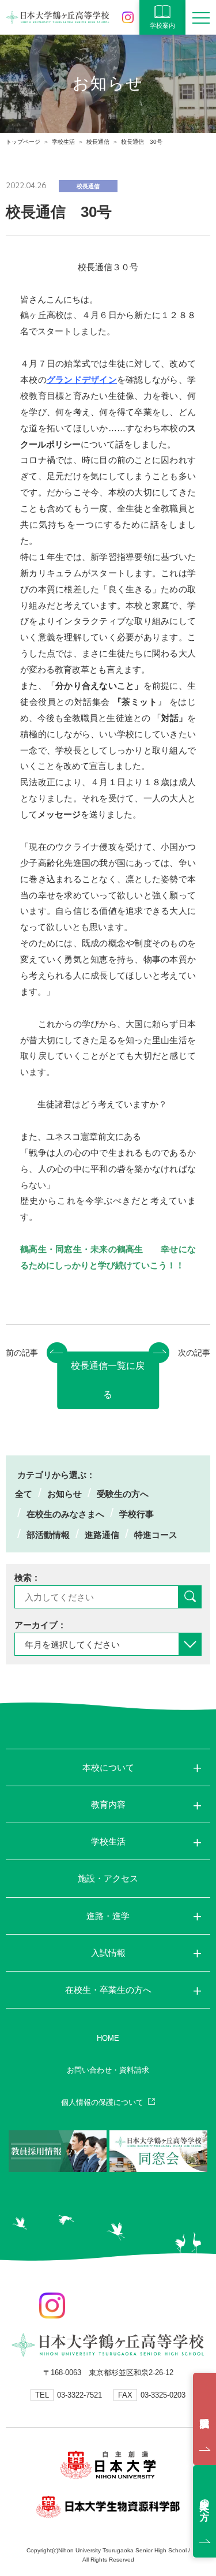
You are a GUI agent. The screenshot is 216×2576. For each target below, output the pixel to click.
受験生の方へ (123, 1494)
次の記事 (194, 1353)
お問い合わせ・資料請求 (108, 2070)
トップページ (23, 142)
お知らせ (65, 1494)
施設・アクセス (108, 1878)
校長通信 (98, 142)
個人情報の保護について (102, 2102)
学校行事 (137, 1514)
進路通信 (102, 1535)
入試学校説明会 (204, 2419)
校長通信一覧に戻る (108, 1380)
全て (24, 1494)
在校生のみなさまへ (65, 1514)
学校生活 (63, 142)
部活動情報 (48, 1535)
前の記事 (22, 1353)
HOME (108, 2038)
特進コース (156, 1535)
